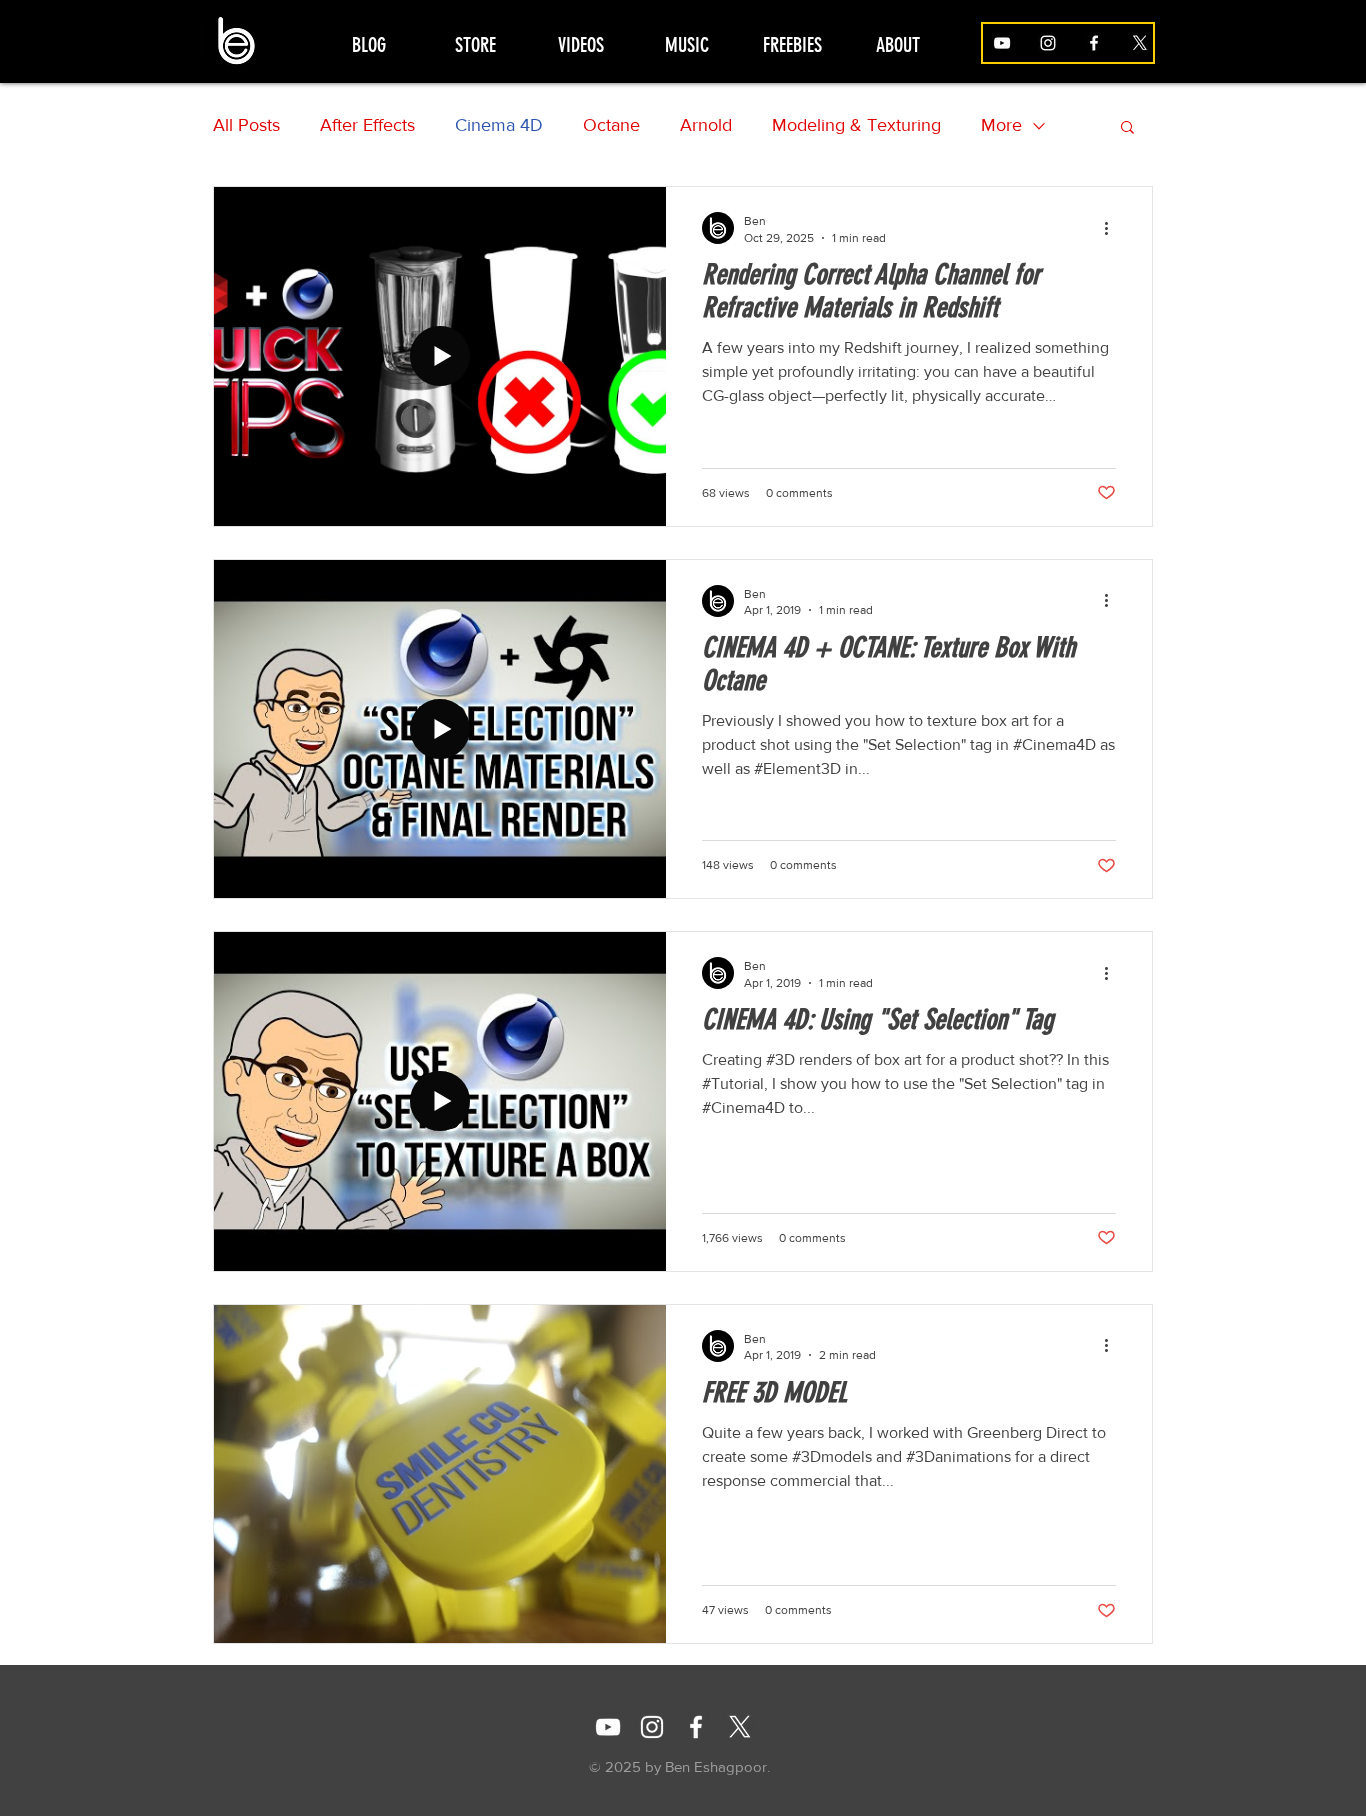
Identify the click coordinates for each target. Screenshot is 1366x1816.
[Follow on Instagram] (1048, 43)
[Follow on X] (1140, 43)
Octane (611, 125)
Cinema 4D (499, 125)
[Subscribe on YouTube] (1002, 43)
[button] (1127, 128)
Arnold (706, 125)
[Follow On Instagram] (652, 1727)
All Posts (246, 125)
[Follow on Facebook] (1094, 43)
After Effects (367, 125)
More (1001, 125)
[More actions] (1113, 228)
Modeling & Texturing (856, 125)
